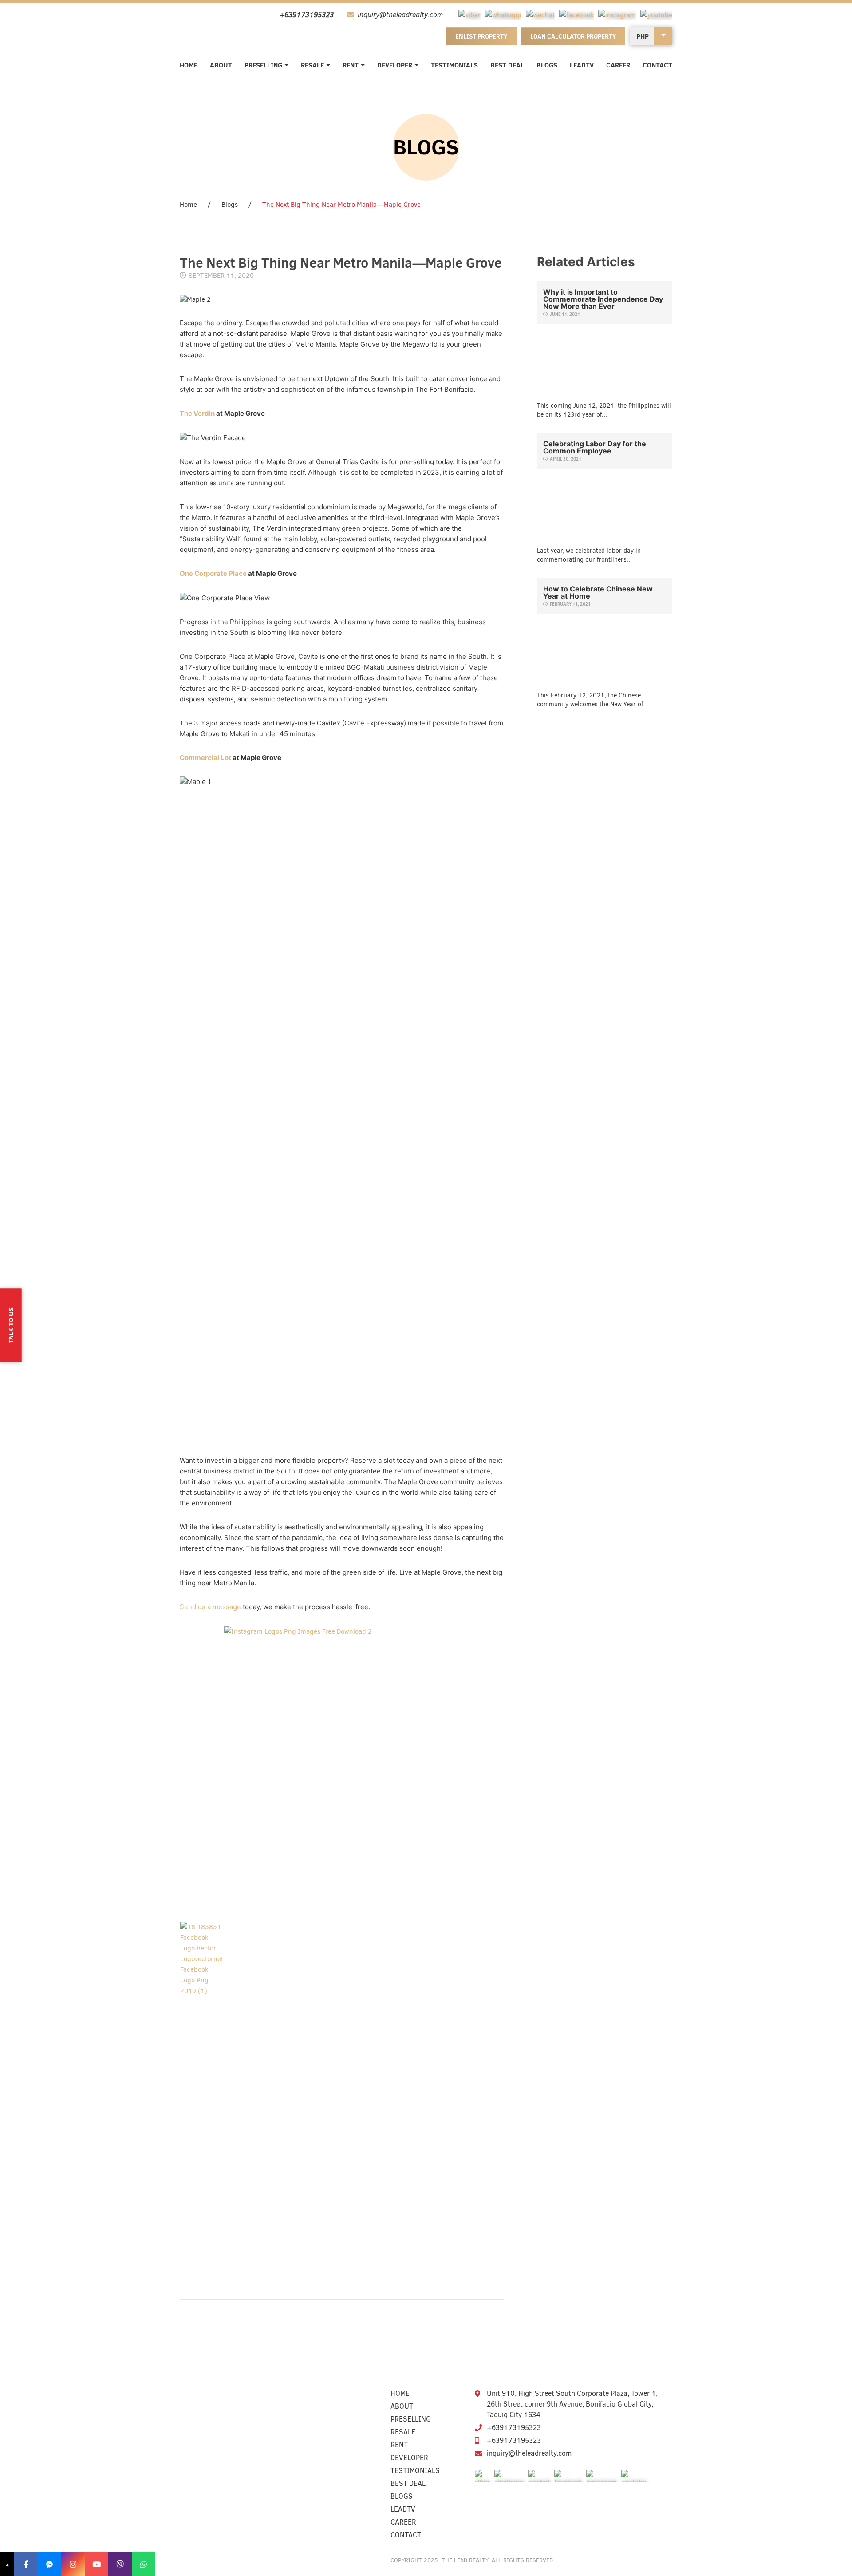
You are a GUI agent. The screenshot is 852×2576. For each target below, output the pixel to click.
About (221, 65)
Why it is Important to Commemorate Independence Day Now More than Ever (603, 299)
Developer (395, 65)
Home (189, 65)
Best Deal (507, 65)
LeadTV (582, 65)
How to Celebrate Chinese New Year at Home (598, 592)
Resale (312, 65)
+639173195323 (514, 2428)
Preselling (263, 65)
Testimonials (454, 65)
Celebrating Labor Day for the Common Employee (595, 447)
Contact (657, 65)
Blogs (547, 65)
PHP (643, 36)
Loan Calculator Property (573, 36)
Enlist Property (481, 36)
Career (618, 65)
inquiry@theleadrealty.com (529, 2453)
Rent (351, 65)
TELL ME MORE (604, 362)
